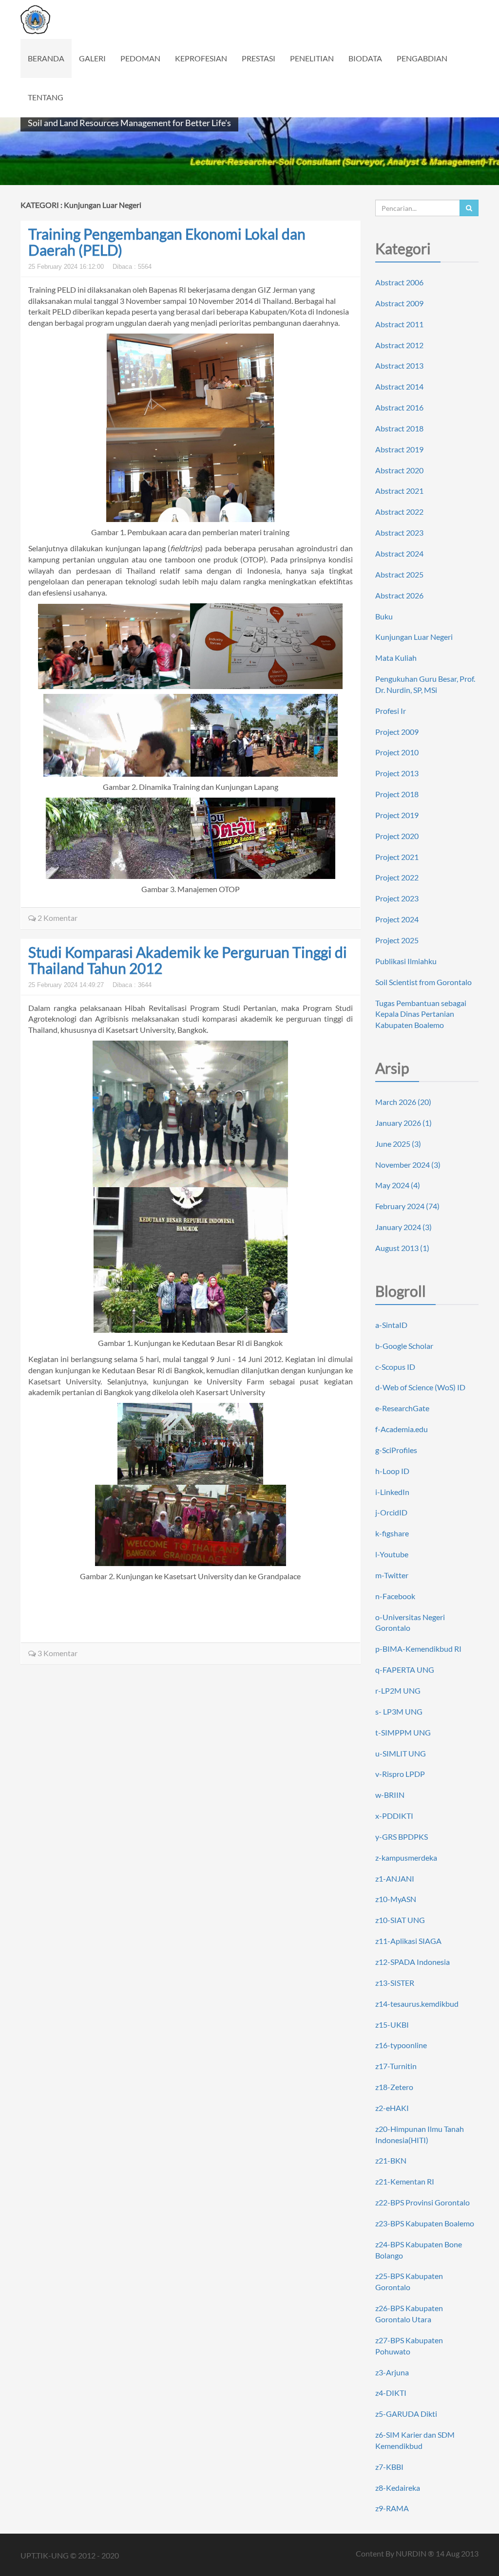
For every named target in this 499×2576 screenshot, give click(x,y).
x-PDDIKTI (394, 1816)
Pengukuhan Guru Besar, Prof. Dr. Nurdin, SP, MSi (425, 684)
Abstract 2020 (399, 470)
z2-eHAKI (392, 2108)
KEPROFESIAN (201, 58)
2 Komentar (57, 918)
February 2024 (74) (407, 1206)
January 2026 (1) (403, 1123)
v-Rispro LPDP (400, 1774)
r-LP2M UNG (398, 1690)
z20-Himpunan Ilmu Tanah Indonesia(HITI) (420, 2134)
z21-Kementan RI (405, 2181)
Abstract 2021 (399, 491)
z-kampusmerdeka (406, 1857)
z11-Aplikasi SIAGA (408, 1941)
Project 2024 (397, 919)
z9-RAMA (392, 2508)
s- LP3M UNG (399, 1711)
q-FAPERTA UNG (405, 1670)
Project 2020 (397, 836)
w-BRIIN (390, 1795)
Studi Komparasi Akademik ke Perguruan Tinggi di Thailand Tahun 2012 (188, 960)
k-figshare (392, 1533)
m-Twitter (392, 1575)
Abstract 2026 (399, 595)
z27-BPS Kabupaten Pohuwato (409, 2346)
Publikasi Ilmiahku (406, 961)
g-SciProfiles (396, 1450)
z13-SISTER (395, 1983)
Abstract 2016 (399, 407)
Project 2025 (397, 940)
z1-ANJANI (395, 1878)
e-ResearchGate (402, 1408)
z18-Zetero (394, 2087)
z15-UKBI (392, 2025)
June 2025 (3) (398, 1144)
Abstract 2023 (399, 532)
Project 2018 (397, 794)
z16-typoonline (401, 2045)
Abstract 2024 (399, 553)
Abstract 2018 (399, 428)
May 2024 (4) (398, 1185)
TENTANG (46, 97)
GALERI (92, 58)
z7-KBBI (389, 2467)
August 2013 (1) (402, 1248)
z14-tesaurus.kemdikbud (417, 2004)
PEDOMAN (140, 58)
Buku (384, 616)
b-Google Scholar (404, 1346)
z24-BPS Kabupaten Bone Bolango (419, 2250)
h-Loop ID (392, 1471)
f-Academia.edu (402, 1429)
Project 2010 (397, 752)
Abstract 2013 (399, 365)
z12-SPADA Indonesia (413, 1962)
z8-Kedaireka (398, 2488)
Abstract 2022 (399, 512)
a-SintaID (391, 1325)
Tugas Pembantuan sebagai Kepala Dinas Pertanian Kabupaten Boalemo (421, 1014)
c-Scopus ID (395, 1367)
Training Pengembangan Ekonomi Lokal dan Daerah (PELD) (167, 242)
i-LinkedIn (392, 1492)
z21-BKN (391, 2160)
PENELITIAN (312, 58)
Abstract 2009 (399, 303)
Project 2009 (397, 732)
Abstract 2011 (399, 324)
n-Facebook (395, 1596)
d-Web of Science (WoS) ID (420, 1387)
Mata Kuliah (396, 658)
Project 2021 (397, 857)
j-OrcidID (391, 1512)
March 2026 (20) (403, 1102)
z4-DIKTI (391, 2393)
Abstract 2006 (399, 282)
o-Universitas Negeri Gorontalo (410, 1623)
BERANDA (46, 58)
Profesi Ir (391, 711)
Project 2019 (397, 815)
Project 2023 (397, 898)
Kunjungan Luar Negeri (414, 637)
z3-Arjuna (392, 2372)
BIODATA (365, 58)
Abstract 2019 (399, 449)
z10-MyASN (396, 1899)
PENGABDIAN (422, 58)
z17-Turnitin (396, 2066)
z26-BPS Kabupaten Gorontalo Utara (409, 2314)
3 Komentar (57, 1653)
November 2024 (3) (408, 1165)
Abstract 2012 (399, 345)
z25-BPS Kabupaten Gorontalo (409, 2281)
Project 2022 (397, 877)
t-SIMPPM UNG (403, 1732)
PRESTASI (259, 58)
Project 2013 (397, 773)
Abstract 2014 (399, 386)
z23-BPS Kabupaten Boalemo (425, 2223)
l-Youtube (392, 1554)
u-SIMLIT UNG (401, 1753)
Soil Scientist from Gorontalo (423, 982)
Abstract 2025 (399, 574)
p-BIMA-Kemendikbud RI (418, 1649)
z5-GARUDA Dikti (406, 2414)
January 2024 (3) (403, 1227)
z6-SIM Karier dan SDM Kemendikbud (415, 2440)
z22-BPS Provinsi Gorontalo (422, 2202)
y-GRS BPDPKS (402, 1837)
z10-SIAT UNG (400, 1920)
